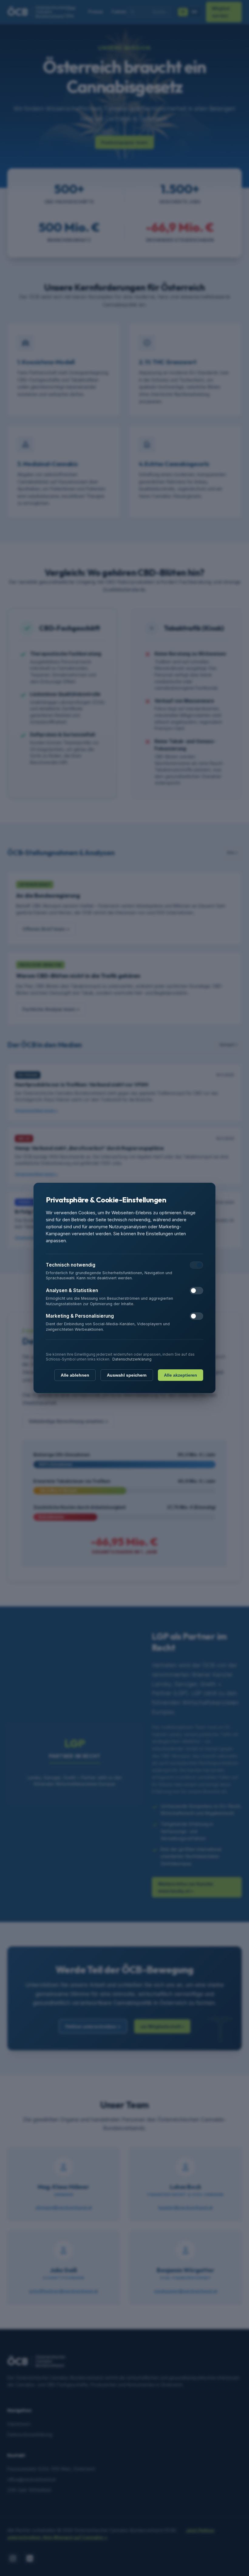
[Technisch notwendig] (196, 1265)
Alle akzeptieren (181, 1375)
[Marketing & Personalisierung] (196, 1316)
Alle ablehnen (75, 1375)
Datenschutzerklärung (132, 1359)
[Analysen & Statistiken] (196, 1291)
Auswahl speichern (127, 1375)
